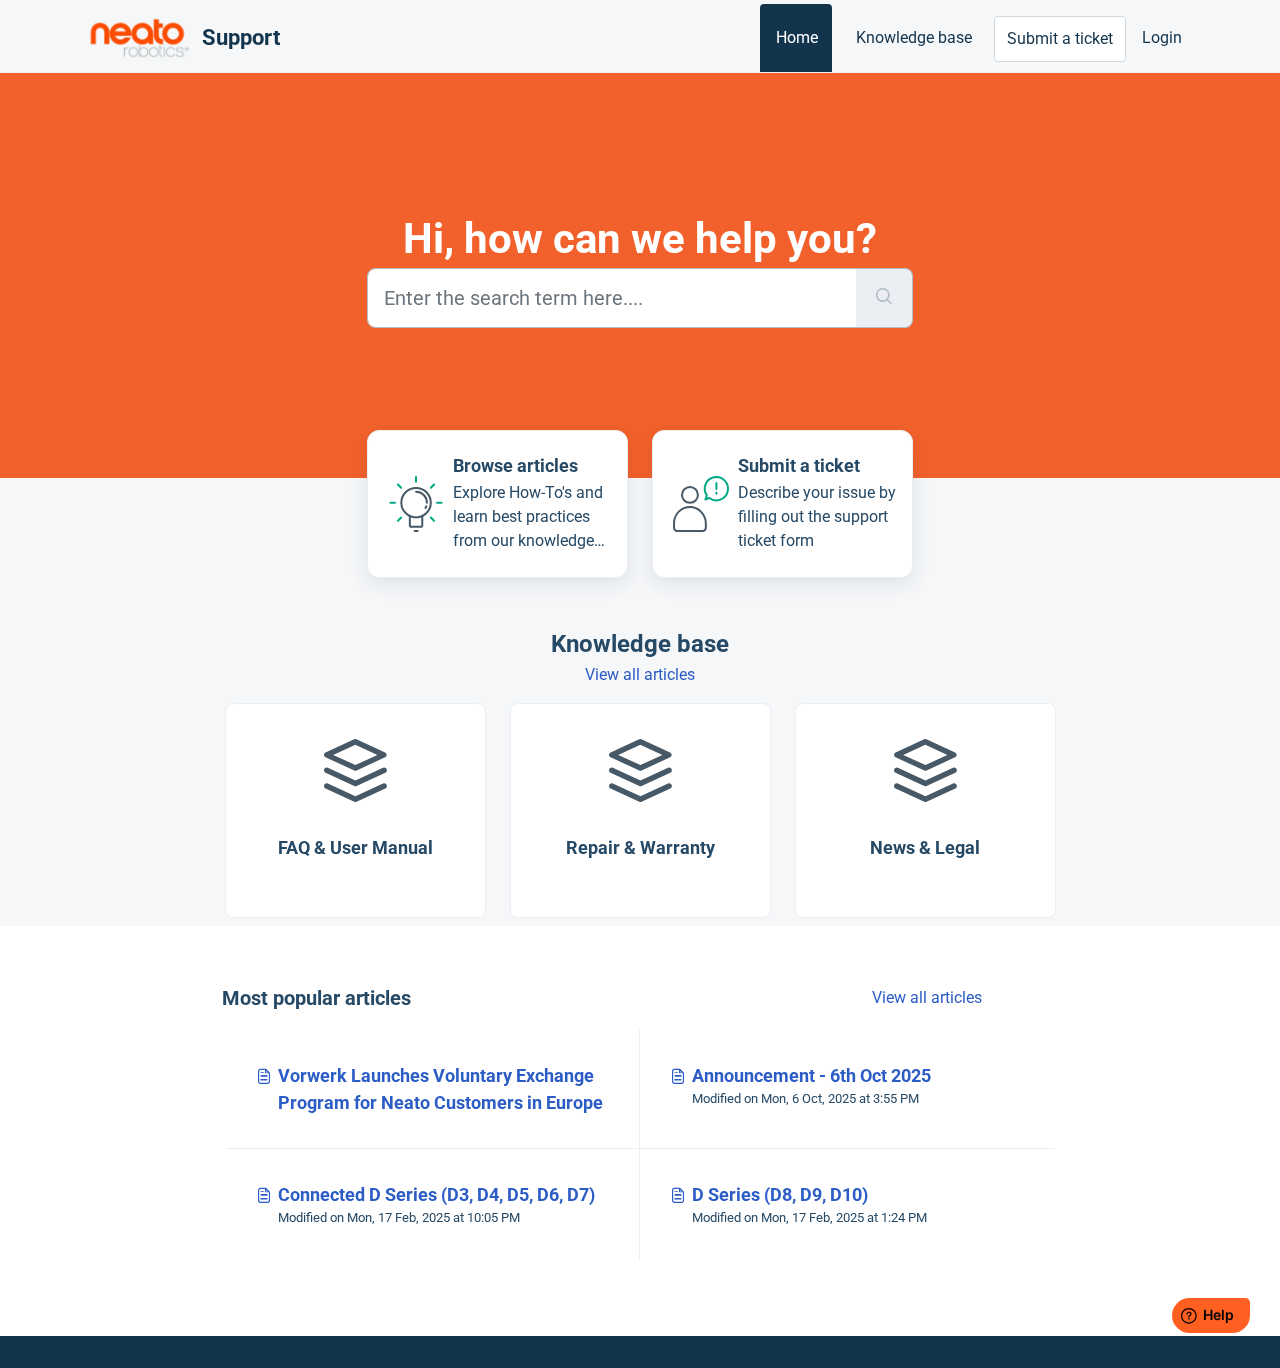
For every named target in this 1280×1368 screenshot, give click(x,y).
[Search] (884, 298)
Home (797, 37)
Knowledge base (914, 37)
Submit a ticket (1060, 38)
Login (1162, 37)
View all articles (640, 674)
